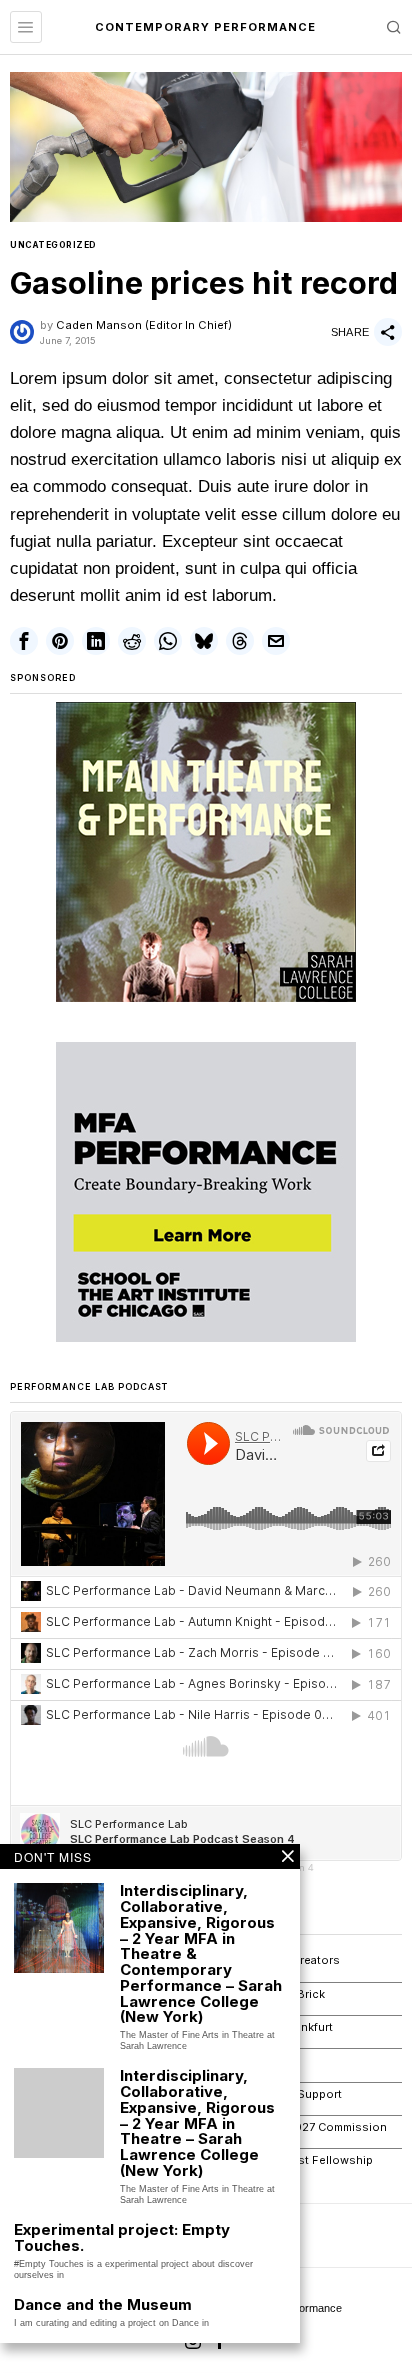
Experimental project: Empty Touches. (122, 2238)
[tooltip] (24, 641)
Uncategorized (53, 245)
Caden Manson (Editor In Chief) (144, 325)
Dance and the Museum (103, 2305)
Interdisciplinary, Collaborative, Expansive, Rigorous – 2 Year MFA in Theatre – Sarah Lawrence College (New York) (197, 2123)
